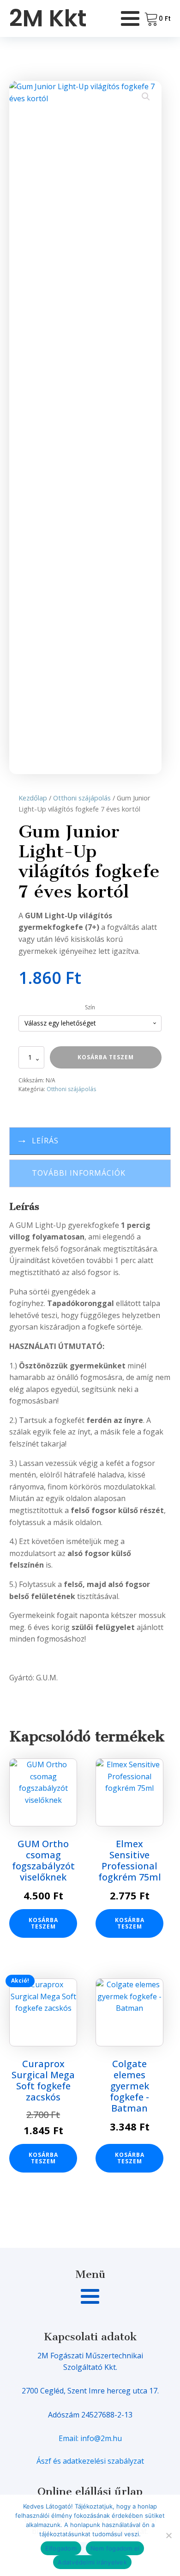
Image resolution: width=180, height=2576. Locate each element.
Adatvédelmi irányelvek (92, 2562)
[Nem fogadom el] (168, 2535)
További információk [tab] (79, 1173)
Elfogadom (61, 2548)
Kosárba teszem (106, 1057)
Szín (90, 1007)
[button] (146, 97)
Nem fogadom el (115, 2548)
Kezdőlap (33, 798)
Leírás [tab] (45, 1141)
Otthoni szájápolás (82, 798)
